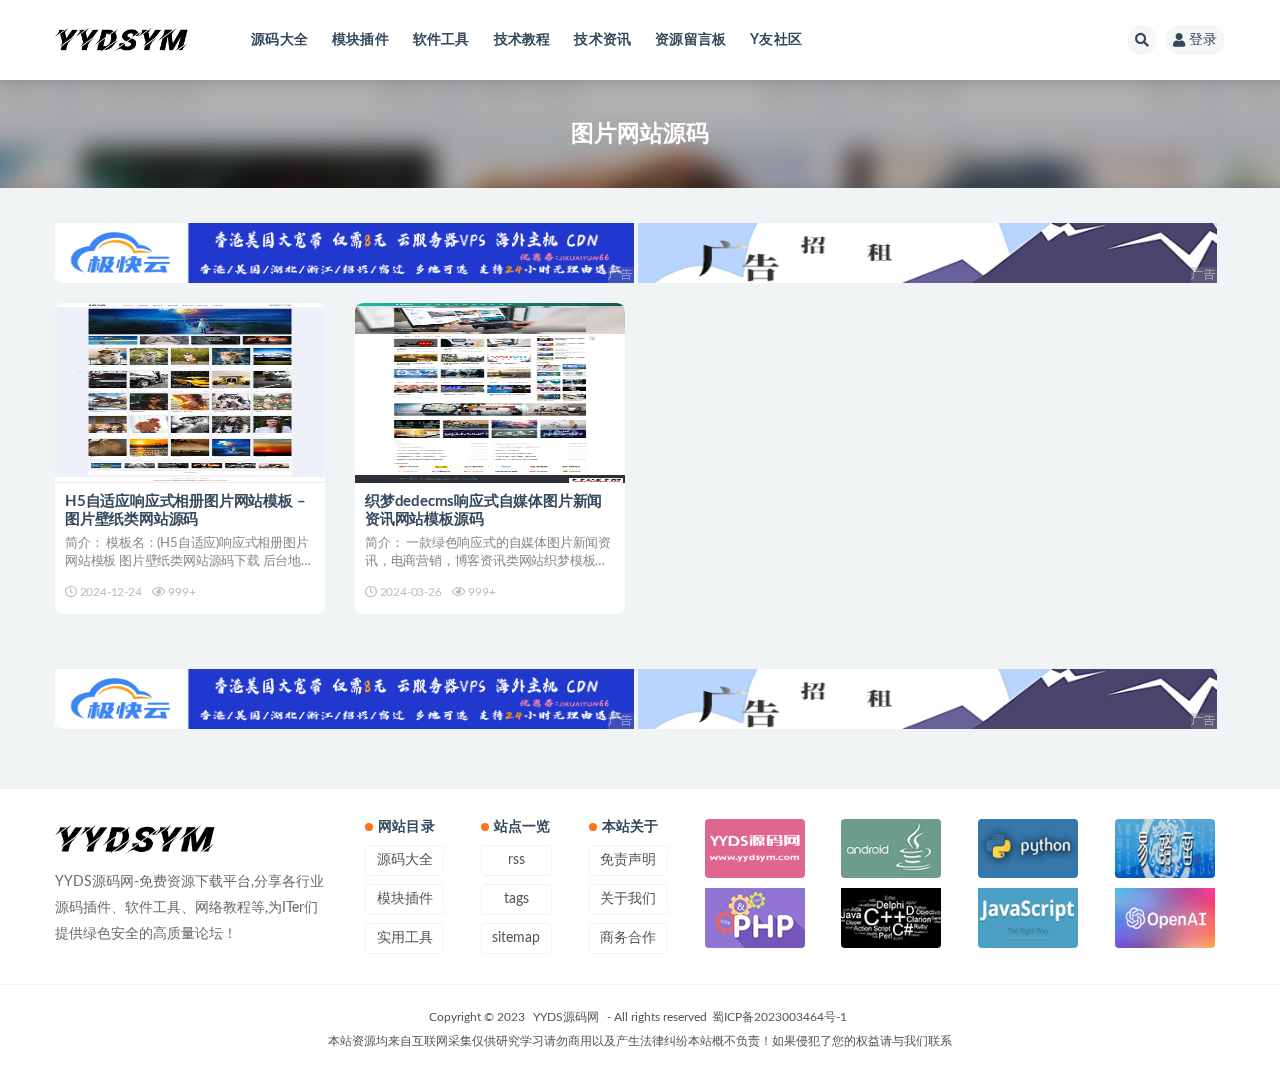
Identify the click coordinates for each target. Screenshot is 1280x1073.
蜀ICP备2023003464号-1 (779, 1017)
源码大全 (279, 40)
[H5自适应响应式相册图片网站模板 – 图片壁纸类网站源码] (190, 393)
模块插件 (360, 40)
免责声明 (628, 860)
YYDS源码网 (566, 1017)
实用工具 (405, 938)
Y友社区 (776, 40)
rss (516, 860)
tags (516, 899)
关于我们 (628, 899)
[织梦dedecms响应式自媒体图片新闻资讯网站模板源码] (490, 393)
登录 (1203, 40)
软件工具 (441, 40)
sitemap (516, 938)
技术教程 (522, 40)
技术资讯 (602, 40)
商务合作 (628, 938)
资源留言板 (690, 40)
